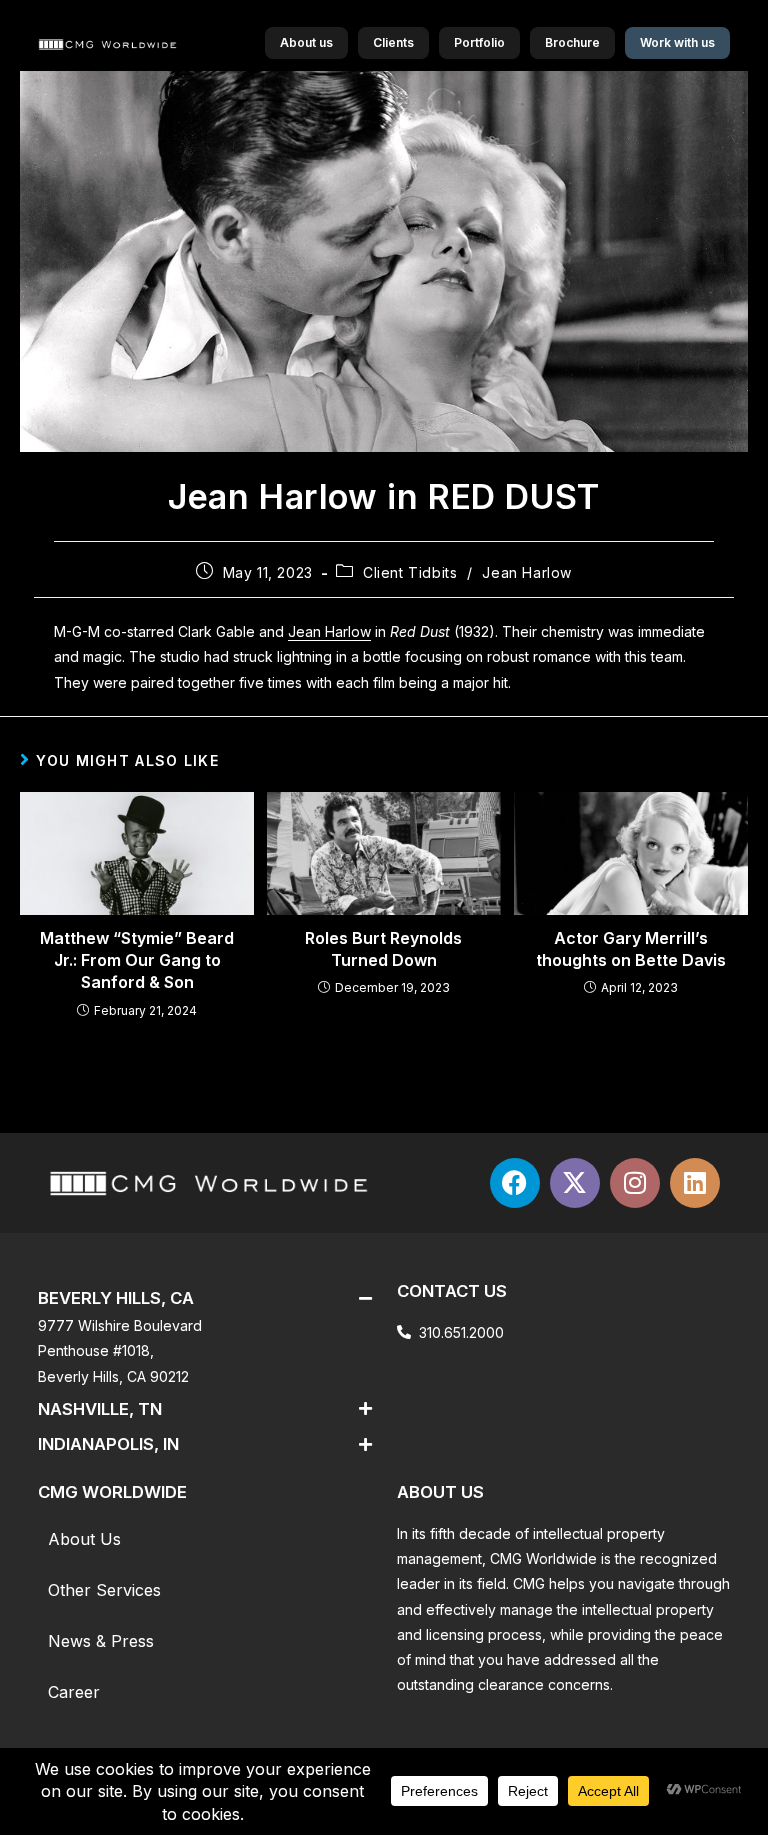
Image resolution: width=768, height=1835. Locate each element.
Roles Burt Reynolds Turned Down (383, 949)
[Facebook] (515, 1183)
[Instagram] (635, 1183)
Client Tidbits (410, 572)
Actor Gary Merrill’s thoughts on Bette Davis (631, 949)
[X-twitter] (575, 1183)
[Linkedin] (695, 1183)
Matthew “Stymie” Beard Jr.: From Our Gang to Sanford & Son (137, 960)
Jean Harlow (527, 572)
